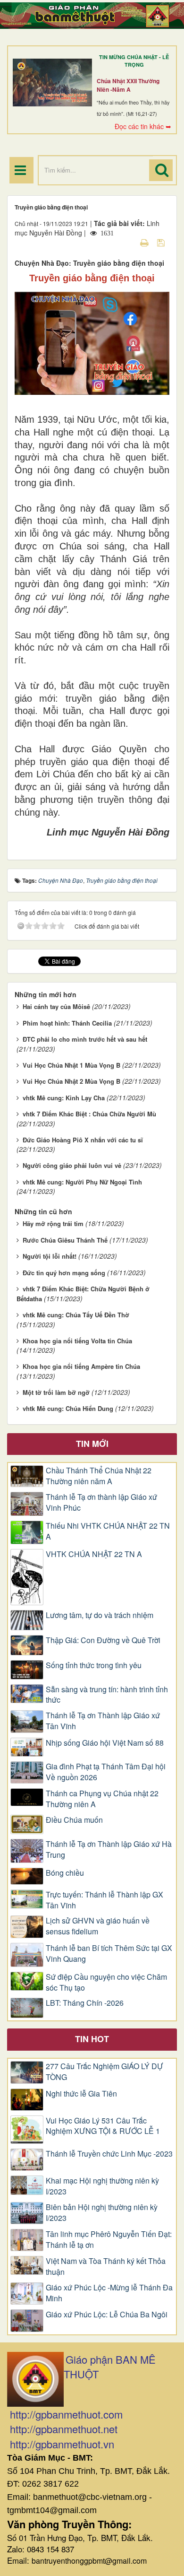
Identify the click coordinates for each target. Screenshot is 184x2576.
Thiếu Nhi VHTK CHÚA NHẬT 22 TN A (108, 1531)
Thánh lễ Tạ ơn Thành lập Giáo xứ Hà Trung (109, 1849)
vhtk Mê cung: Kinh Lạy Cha (64, 1098)
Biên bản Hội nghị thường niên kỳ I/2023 (102, 2213)
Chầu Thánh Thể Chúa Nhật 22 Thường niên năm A (99, 1476)
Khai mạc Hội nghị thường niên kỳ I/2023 (102, 2186)
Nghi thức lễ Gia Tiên (81, 2094)
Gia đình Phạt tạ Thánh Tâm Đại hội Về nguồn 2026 (106, 1772)
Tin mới (92, 1444)
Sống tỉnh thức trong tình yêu (94, 1665)
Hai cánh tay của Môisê (56, 1006)
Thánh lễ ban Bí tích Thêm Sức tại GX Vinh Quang (109, 1954)
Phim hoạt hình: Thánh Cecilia (67, 1023)
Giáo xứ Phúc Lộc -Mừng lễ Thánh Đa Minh (109, 2293)
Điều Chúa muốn (74, 1820)
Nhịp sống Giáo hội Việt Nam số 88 (105, 1743)
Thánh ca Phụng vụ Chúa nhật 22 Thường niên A (102, 1799)
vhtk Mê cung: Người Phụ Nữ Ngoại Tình (82, 1182)
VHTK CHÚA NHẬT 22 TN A (94, 1554)
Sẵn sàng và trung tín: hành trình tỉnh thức (107, 1695)
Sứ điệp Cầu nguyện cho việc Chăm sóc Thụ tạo (106, 1982)
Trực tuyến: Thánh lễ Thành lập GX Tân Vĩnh (105, 1900)
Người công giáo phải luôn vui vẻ (72, 1165)
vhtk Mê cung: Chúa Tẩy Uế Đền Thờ (76, 1315)
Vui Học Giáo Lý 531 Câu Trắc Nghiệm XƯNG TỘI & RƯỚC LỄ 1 (103, 2126)
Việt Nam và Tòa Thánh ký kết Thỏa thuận (106, 2267)
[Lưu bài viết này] (162, 242)
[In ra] (145, 242)
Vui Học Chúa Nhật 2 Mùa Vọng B (71, 1081)
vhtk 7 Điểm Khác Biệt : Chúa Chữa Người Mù (89, 1114)
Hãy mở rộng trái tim (53, 1223)
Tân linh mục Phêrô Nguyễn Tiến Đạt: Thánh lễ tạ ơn (109, 2240)
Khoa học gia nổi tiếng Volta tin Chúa (77, 1341)
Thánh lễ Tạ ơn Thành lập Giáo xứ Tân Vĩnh (103, 1721)
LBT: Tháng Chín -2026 (85, 2003)
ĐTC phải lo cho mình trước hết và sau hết (85, 1039)
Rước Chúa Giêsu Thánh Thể (65, 1240)
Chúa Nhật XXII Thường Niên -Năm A (128, 85)
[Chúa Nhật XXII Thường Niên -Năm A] (52, 82)
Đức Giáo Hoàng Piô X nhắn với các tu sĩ (83, 1140)
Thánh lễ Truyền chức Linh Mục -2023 (109, 2154)
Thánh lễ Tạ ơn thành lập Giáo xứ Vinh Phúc (101, 1502)
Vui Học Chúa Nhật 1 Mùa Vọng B (71, 1065)
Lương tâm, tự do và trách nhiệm (100, 1615)
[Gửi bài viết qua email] (128, 242)
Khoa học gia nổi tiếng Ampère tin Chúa (81, 1366)
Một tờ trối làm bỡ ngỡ (56, 1392)
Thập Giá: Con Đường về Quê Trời (103, 1640)
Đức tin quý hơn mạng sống (64, 1273)
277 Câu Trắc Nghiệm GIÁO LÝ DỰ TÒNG (105, 2072)
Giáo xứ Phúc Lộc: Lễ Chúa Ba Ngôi (107, 2315)
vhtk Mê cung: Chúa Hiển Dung (68, 1408)
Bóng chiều (65, 1873)
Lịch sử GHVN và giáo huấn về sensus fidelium (98, 1926)
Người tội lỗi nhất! (50, 1256)
